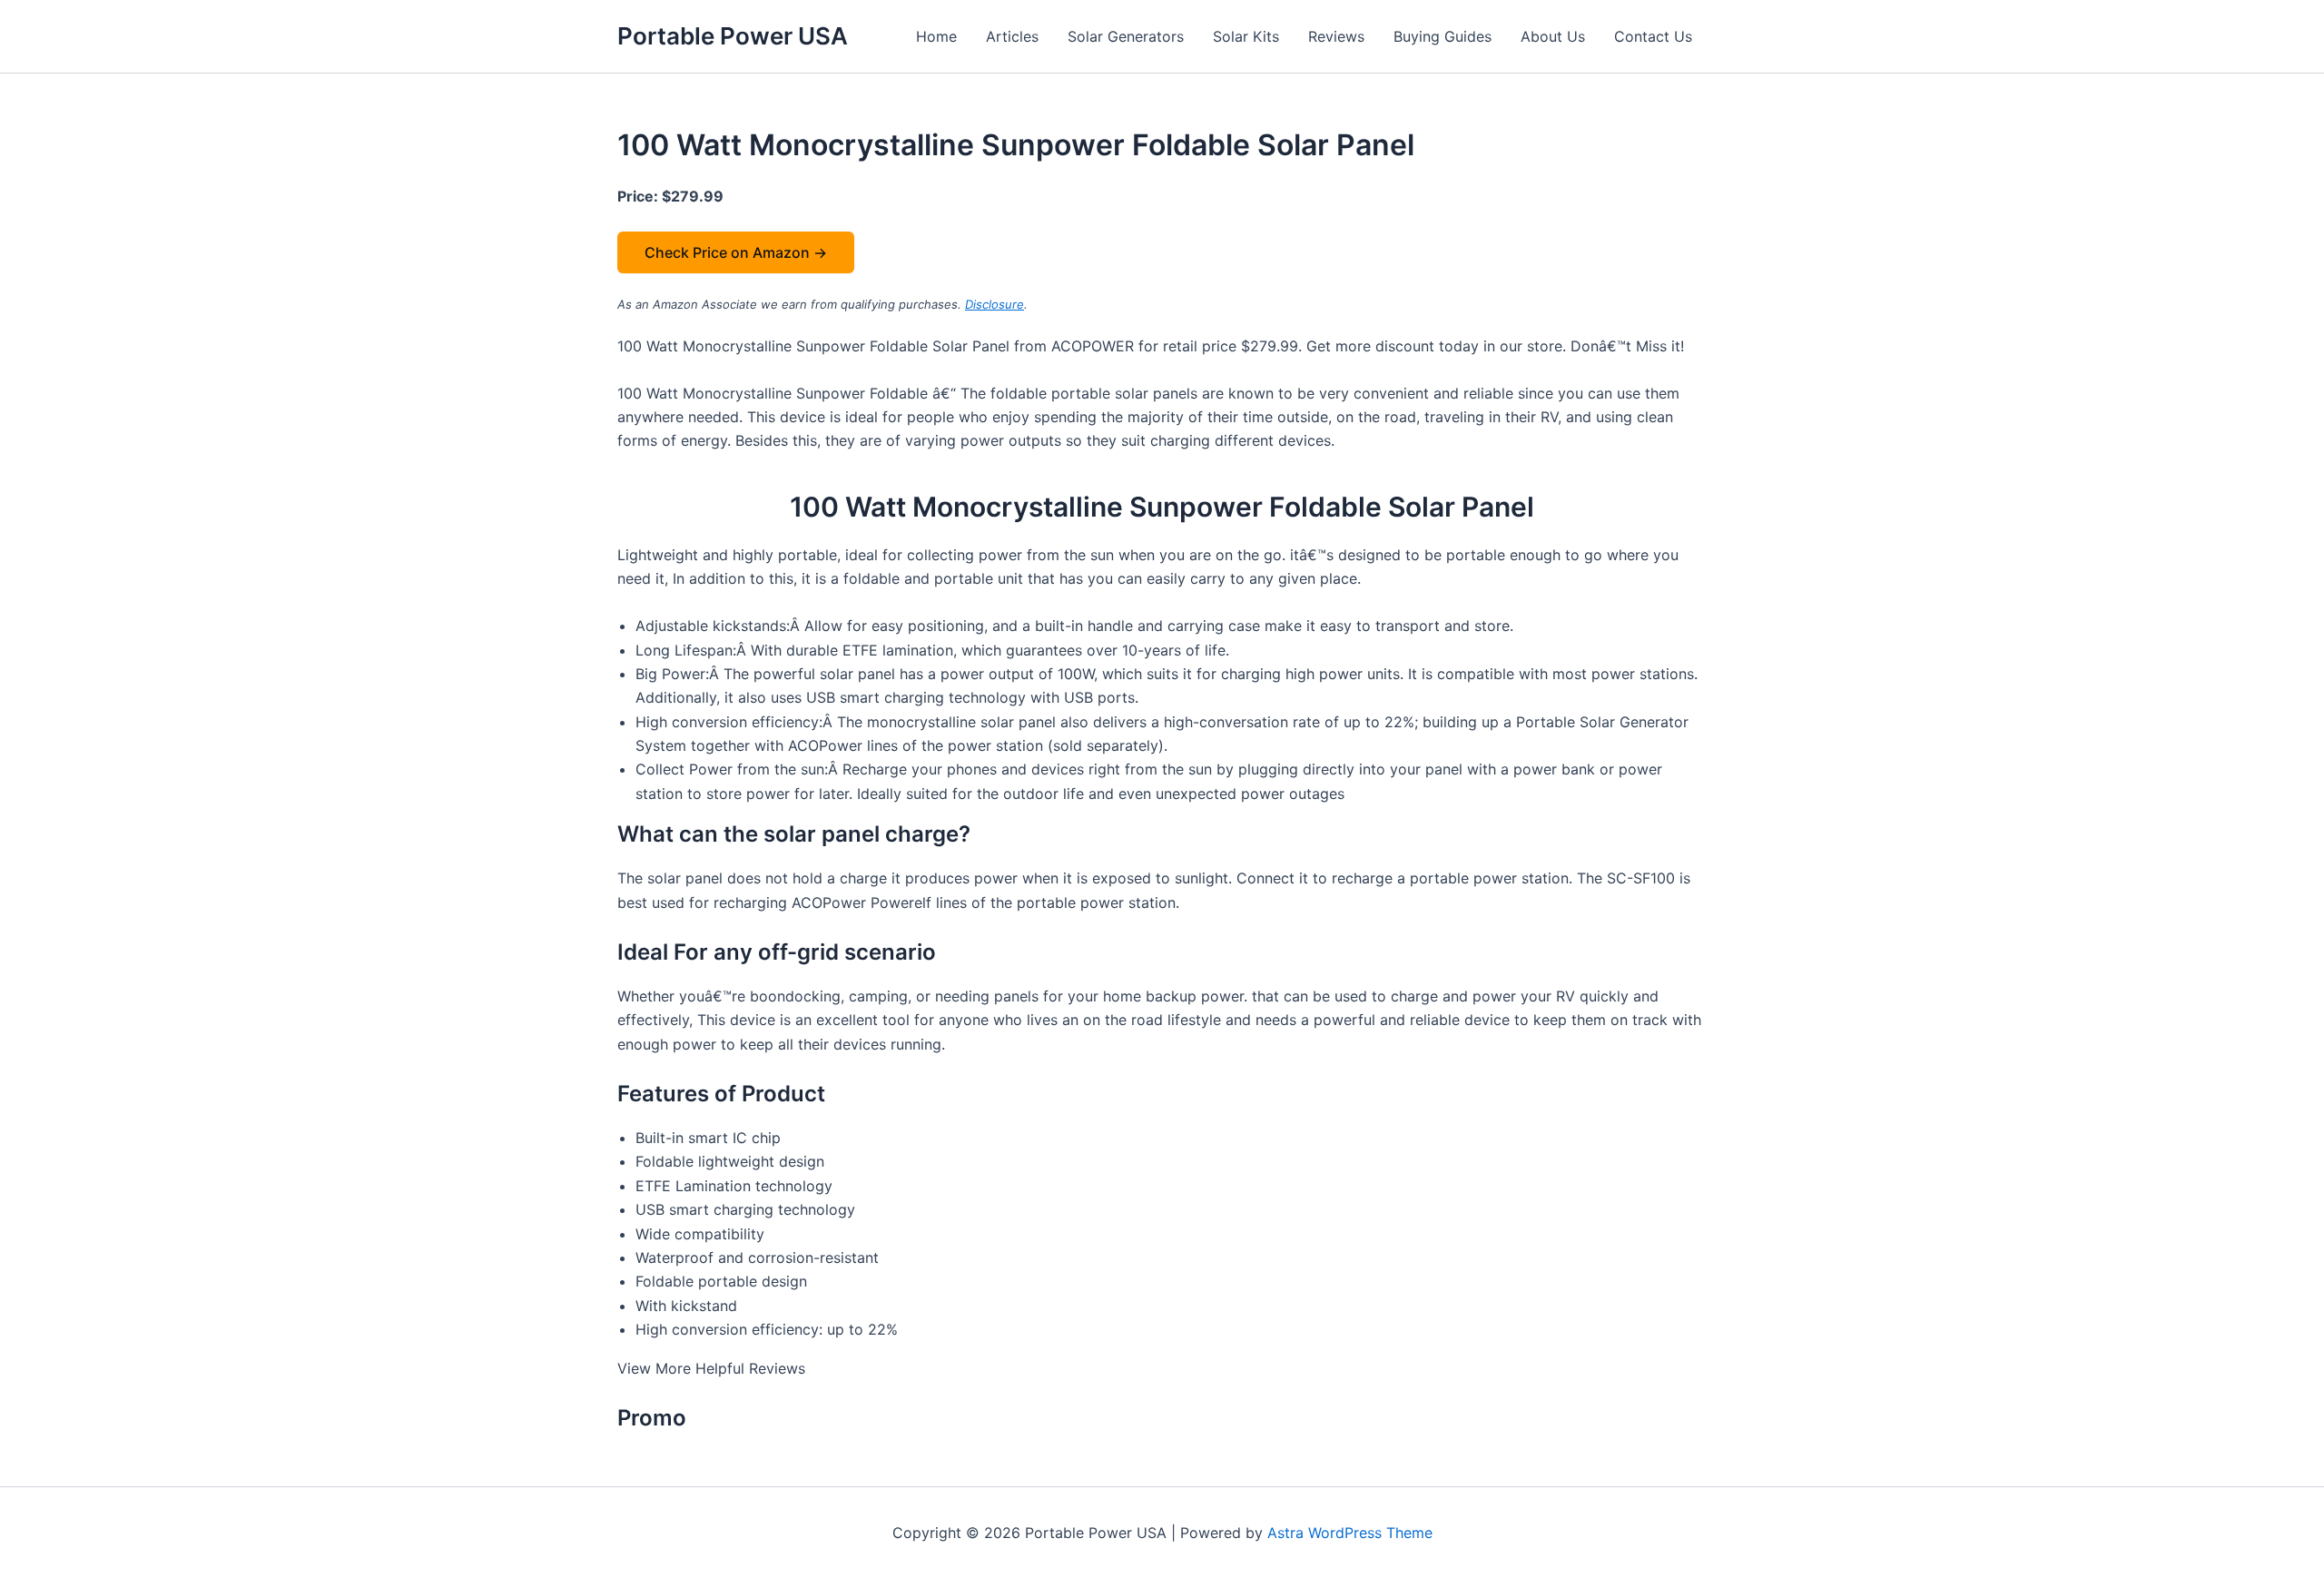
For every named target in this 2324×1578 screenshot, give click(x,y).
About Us (1553, 36)
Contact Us (1653, 36)
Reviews (1336, 36)
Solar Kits (1246, 36)
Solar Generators (1126, 36)
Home (936, 36)
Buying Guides (1443, 36)
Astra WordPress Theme (1350, 1533)
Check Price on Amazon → (736, 252)
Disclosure (995, 304)
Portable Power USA (733, 36)
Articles (1012, 36)
